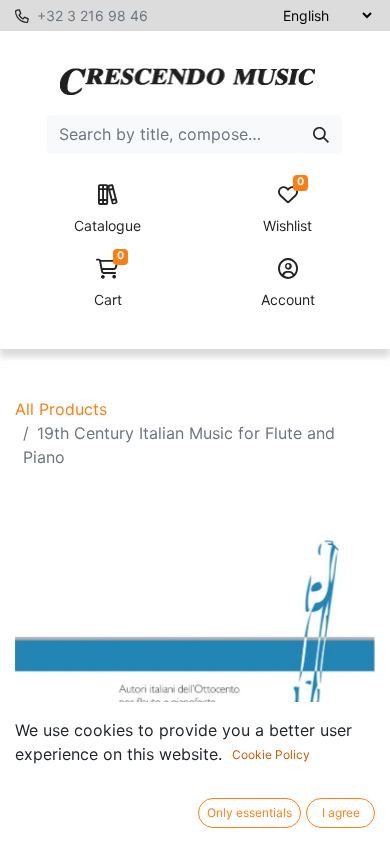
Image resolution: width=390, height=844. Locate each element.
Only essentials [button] (249, 812)
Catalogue (107, 225)
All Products (61, 409)
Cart (109, 283)
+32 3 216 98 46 (92, 15)
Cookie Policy (271, 754)
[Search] (321, 134)
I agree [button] (341, 812)
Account (288, 299)
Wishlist (287, 209)
